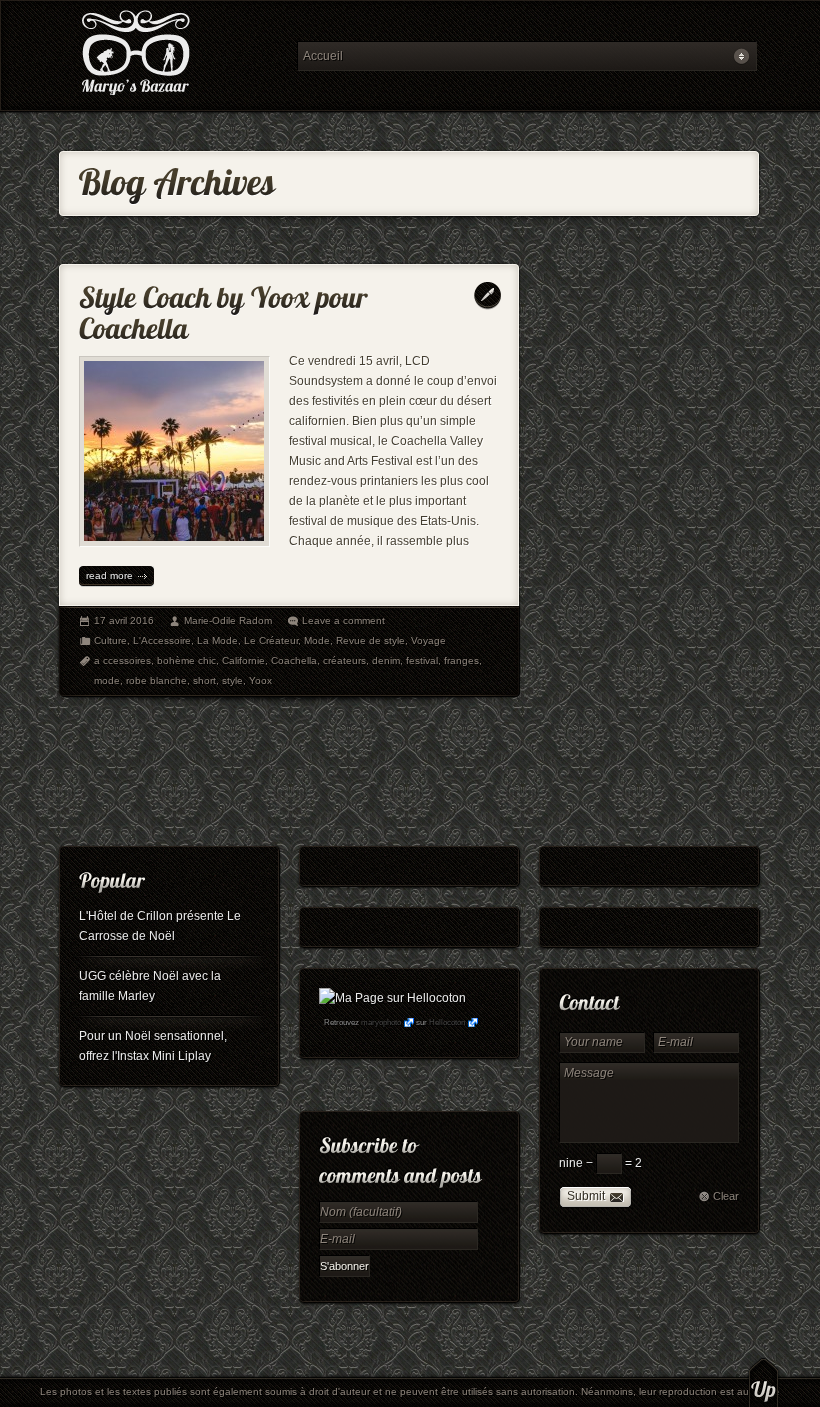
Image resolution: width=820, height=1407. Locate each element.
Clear (726, 1196)
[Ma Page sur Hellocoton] (392, 998)
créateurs (344, 660)
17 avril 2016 (124, 620)
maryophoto (381, 1022)
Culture (110, 640)
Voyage (428, 640)
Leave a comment (343, 620)
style (232, 680)
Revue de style (370, 640)
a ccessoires (122, 660)
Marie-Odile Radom (228, 620)
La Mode (217, 640)
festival (422, 660)
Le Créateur (271, 640)
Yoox (260, 680)
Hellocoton (447, 1022)
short (204, 680)
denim (386, 660)
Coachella (294, 660)
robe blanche (156, 680)
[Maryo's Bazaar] (172, 55)
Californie (243, 660)
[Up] (763, 1382)
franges (461, 660)
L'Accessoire (162, 640)
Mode (317, 640)
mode (107, 680)
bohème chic (186, 660)
